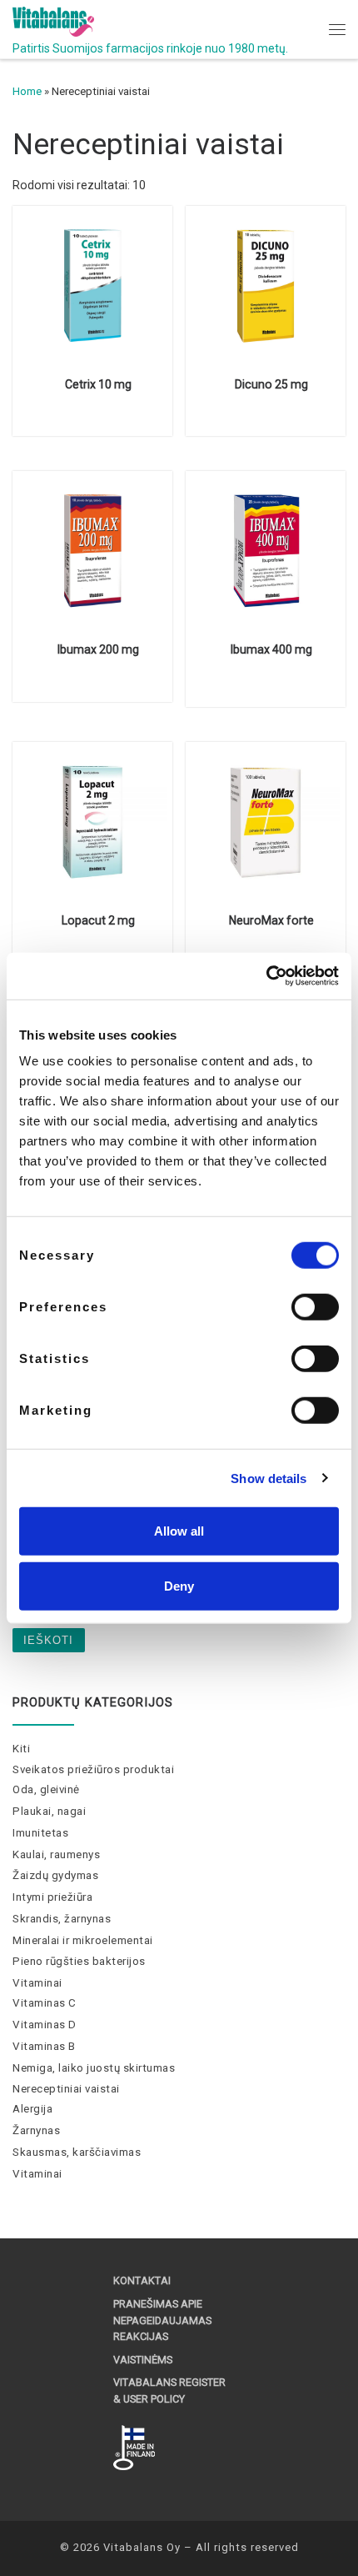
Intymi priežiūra (52, 1897)
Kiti (21, 1749)
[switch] (315, 1307)
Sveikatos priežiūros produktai (93, 1769)
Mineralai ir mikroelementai (83, 1940)
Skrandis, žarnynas (62, 1919)
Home (27, 91)
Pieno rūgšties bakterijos (79, 1961)
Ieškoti (48, 1640)
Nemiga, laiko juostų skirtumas (94, 2068)
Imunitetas (40, 1833)
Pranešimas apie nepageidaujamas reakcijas (162, 2320)
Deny (179, 1585)
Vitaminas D (45, 2025)
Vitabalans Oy (142, 2547)
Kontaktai (142, 2280)
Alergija (32, 2109)
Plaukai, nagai (49, 1811)
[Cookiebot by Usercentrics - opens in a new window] (266, 976)
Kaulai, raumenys (56, 1854)
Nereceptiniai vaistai (66, 2089)
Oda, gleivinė (46, 1789)
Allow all (179, 1531)
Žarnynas (36, 2130)
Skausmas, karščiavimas (77, 2152)
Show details (268, 1478)
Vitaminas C (45, 2003)
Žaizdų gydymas (55, 1875)
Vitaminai (37, 1983)
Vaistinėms (143, 2360)
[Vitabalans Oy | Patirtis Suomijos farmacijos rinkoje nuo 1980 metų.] (53, 20)
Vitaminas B (44, 2046)
